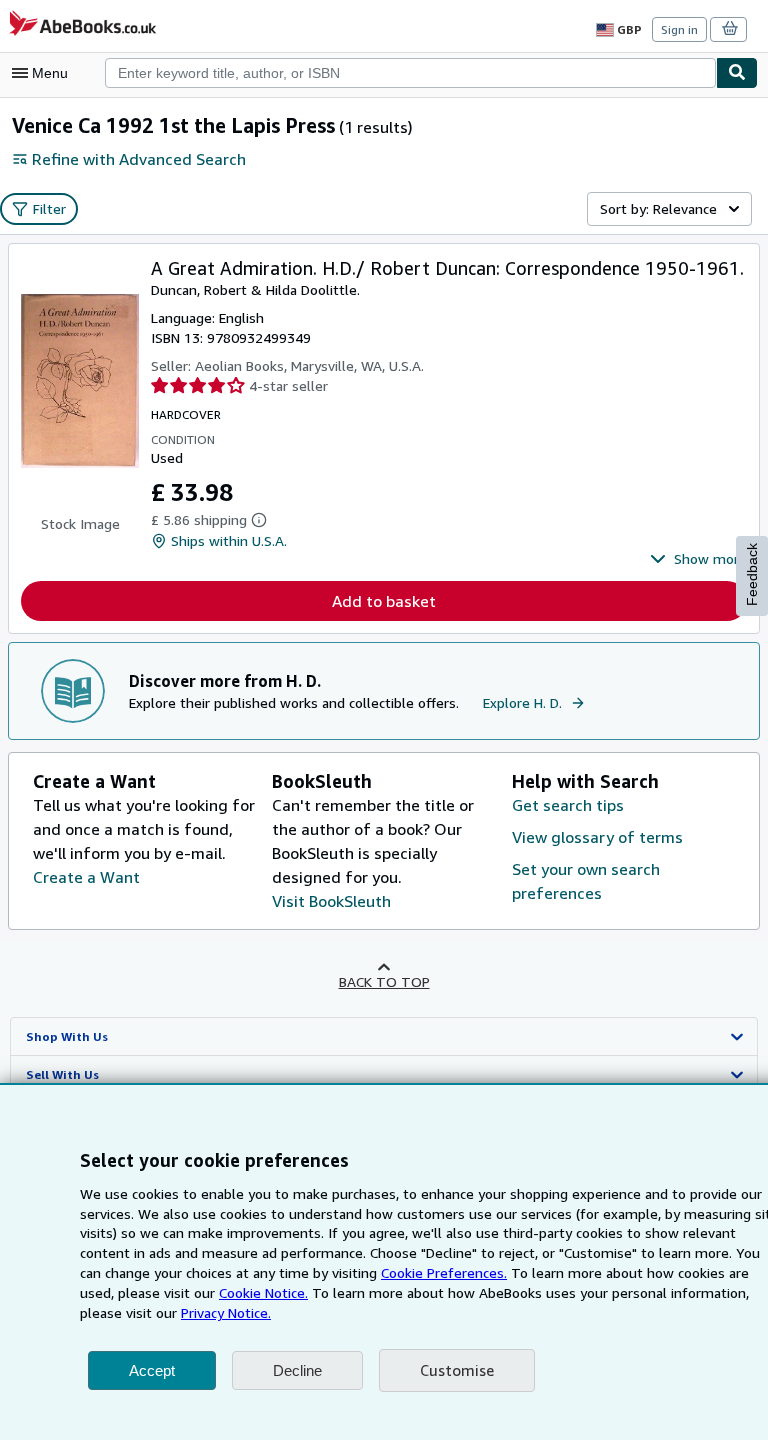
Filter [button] (49, 208)
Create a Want (86, 877)
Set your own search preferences (586, 881)
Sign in (679, 29)
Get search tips (568, 805)
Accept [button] (152, 1370)
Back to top (384, 981)
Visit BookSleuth (331, 901)
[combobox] (410, 73)
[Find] (737, 73)
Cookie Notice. (263, 1292)
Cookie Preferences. (444, 1272)
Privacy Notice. (226, 1312)
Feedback (752, 574)
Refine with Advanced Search (139, 159)
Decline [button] (297, 1370)
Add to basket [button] (384, 601)
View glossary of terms (597, 837)
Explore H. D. (522, 702)
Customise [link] (457, 1370)
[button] (698, 559)
